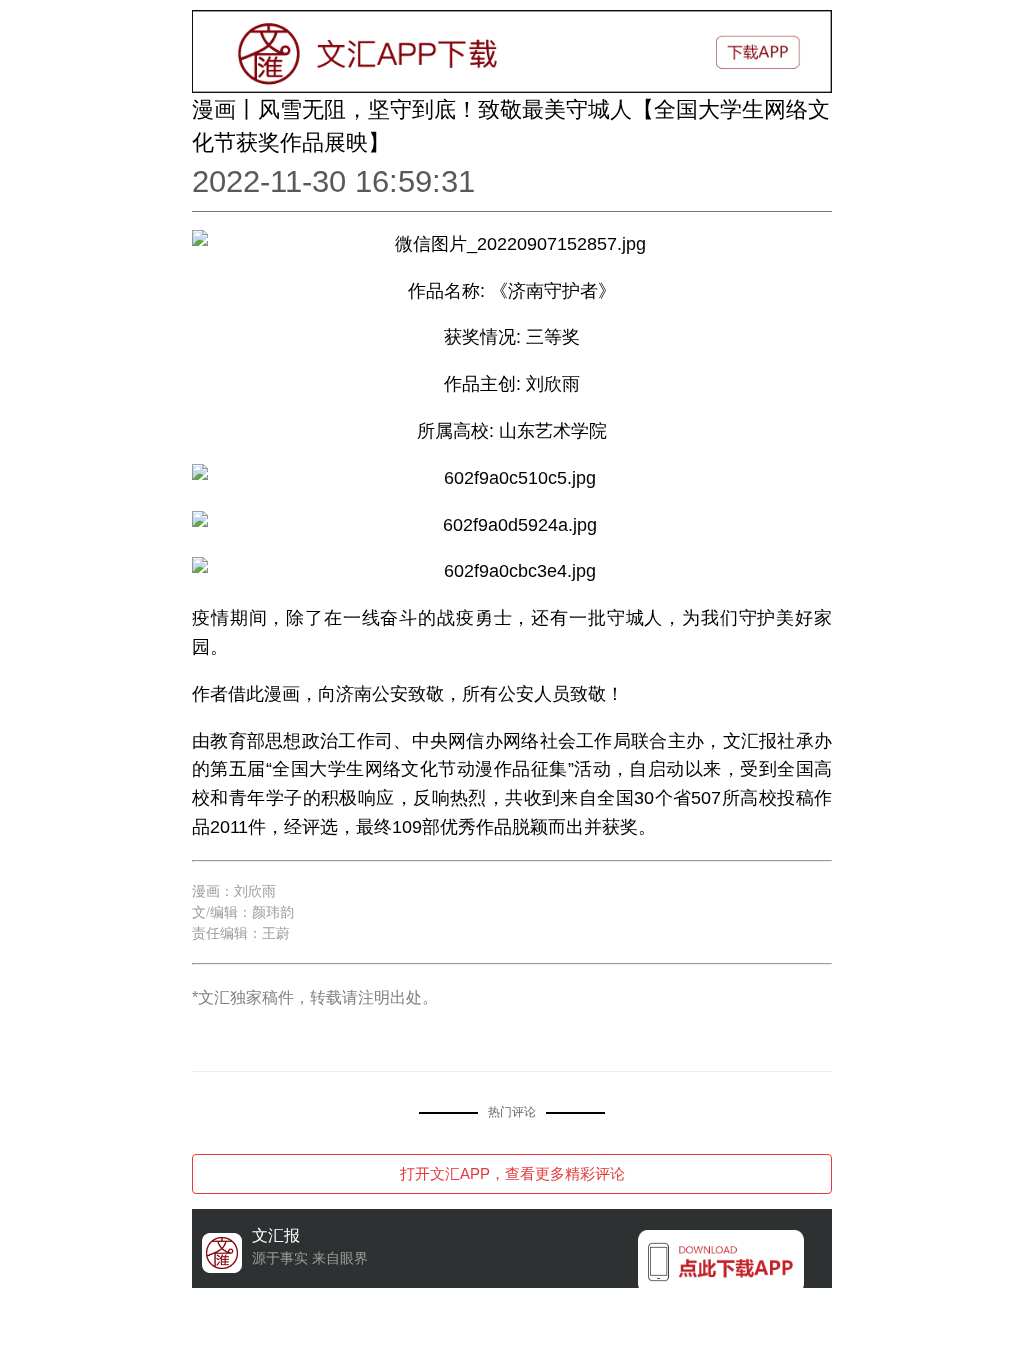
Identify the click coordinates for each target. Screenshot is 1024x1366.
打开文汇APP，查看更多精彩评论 (512, 1173)
